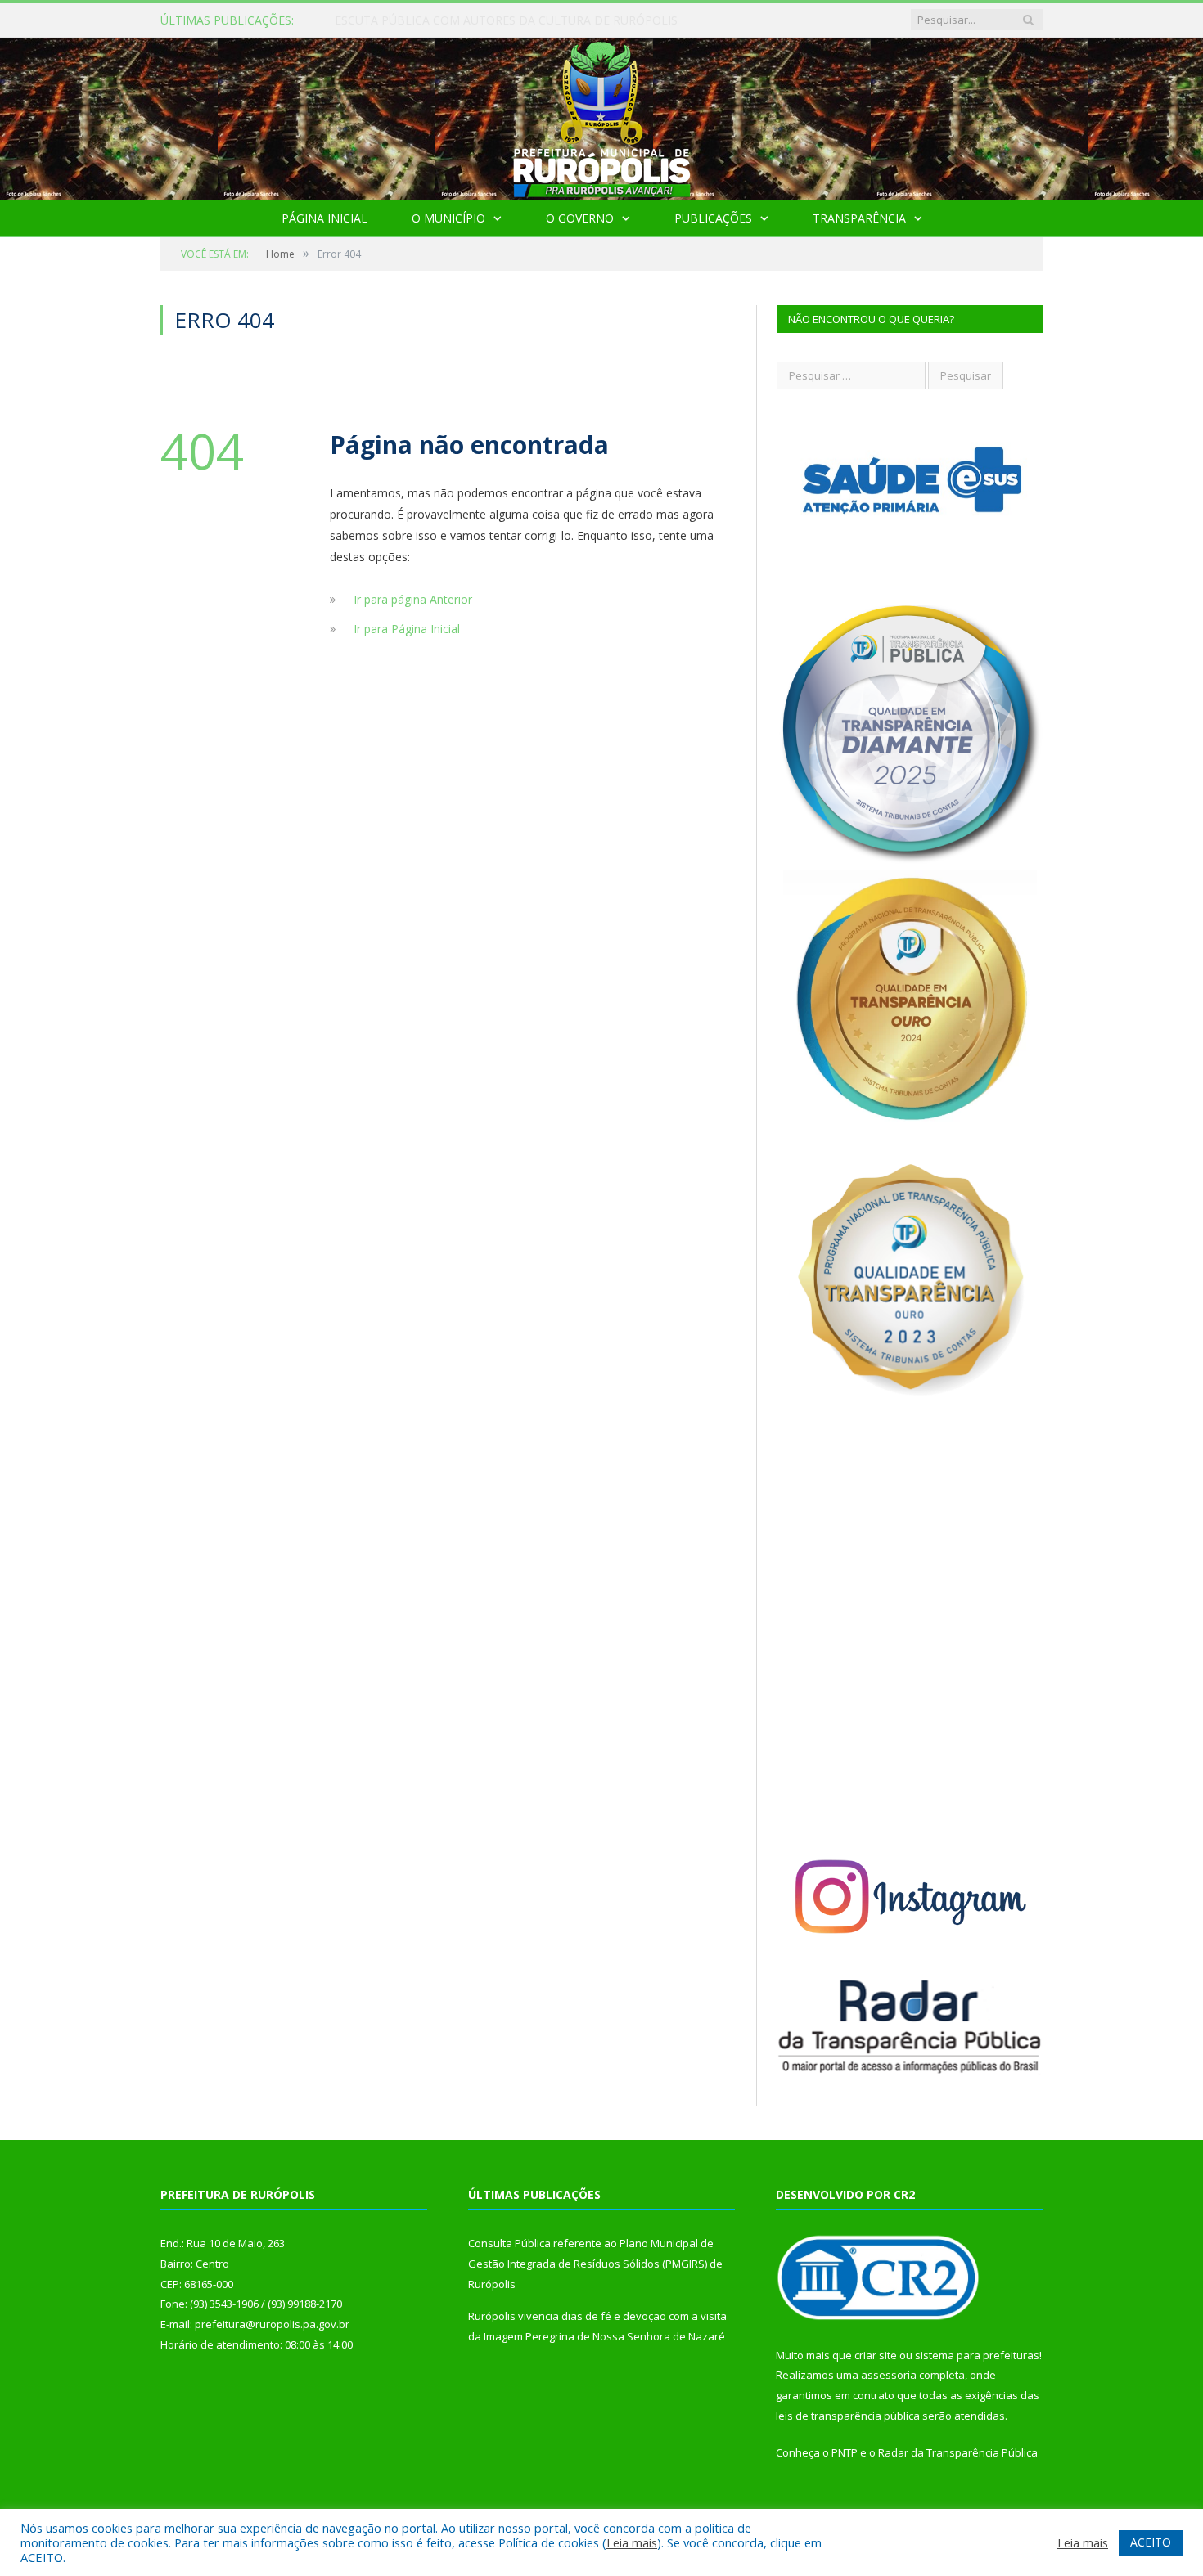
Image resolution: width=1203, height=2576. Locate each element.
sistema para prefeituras (977, 2355)
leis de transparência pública (848, 2416)
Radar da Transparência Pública (958, 2452)
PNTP (845, 2452)
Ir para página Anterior (413, 599)
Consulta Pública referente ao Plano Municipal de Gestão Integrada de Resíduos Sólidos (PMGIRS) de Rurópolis (523, 20)
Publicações (713, 218)
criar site (876, 2355)
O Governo (580, 218)
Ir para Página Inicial (407, 629)
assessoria (889, 2375)
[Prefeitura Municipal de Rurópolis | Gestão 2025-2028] (602, 115)
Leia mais (632, 2542)
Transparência (859, 218)
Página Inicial (324, 218)
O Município (448, 218)
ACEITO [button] (1151, 2542)
